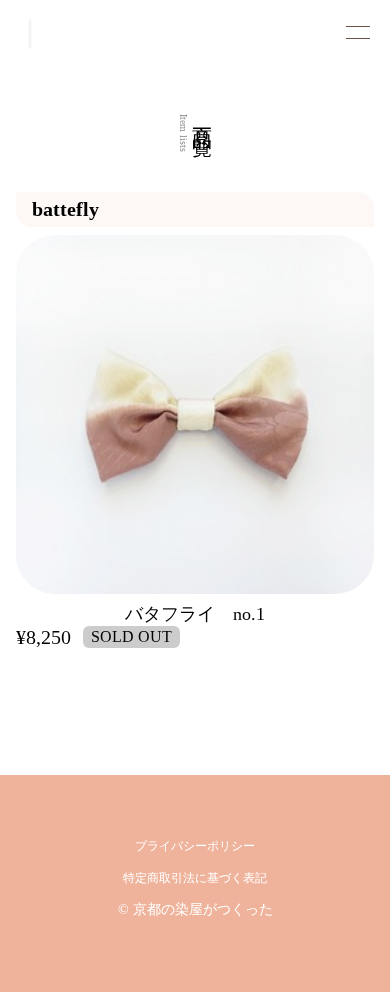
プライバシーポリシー (195, 846)
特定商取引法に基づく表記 (195, 878)
